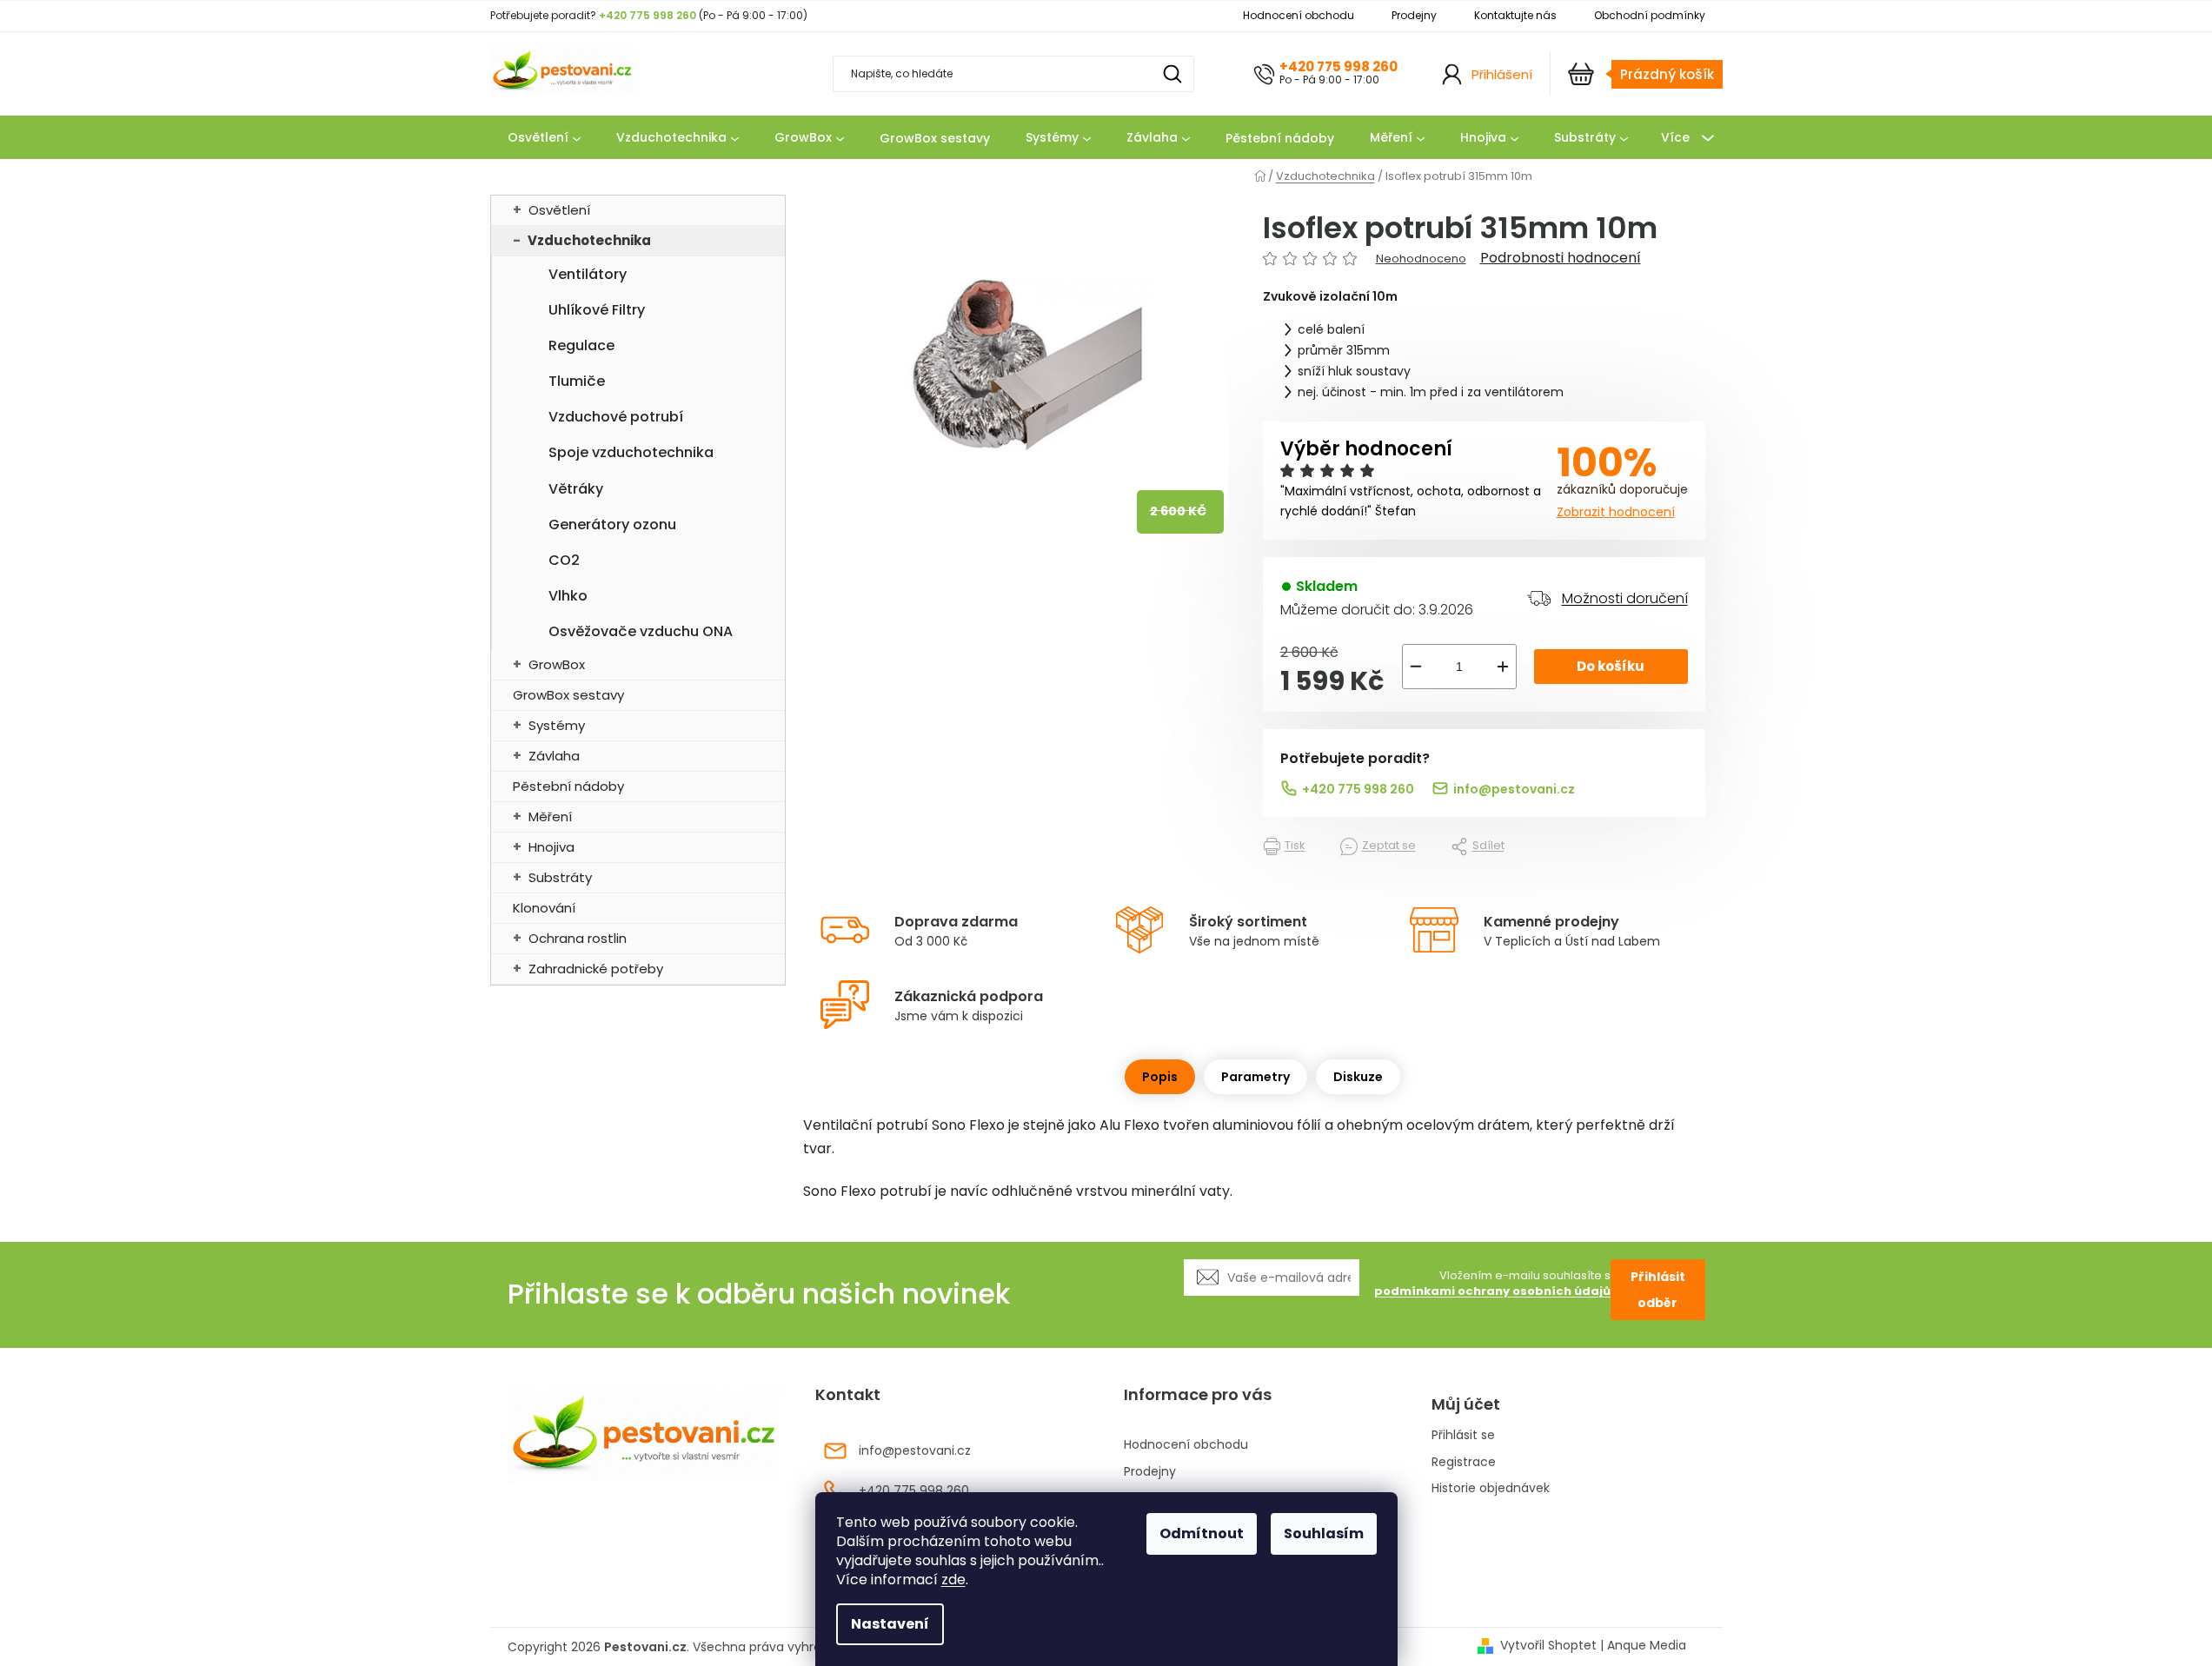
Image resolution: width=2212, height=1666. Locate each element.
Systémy (557, 725)
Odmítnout (1202, 1533)
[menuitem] (544, 138)
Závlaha (554, 756)
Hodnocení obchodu (1299, 15)
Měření (550, 816)
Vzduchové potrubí (616, 417)
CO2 (564, 560)
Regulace (581, 345)
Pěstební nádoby (568, 786)
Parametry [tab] (1255, 1077)
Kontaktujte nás (1515, 15)
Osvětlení (559, 210)
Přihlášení (1502, 74)
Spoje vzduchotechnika (631, 452)
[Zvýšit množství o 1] (1503, 667)
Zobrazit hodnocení (1616, 512)
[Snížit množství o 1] (1416, 667)
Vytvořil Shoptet (1548, 1646)
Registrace (1464, 1462)
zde (953, 1580)
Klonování (544, 908)
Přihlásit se (1463, 1435)
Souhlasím (1324, 1533)
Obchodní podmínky (1650, 15)
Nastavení (890, 1624)
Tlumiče (577, 381)
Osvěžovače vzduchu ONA (641, 631)
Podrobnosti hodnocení (1561, 258)
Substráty (560, 877)
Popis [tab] (1160, 1077)
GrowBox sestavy (568, 695)
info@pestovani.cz (1514, 789)
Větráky (576, 489)
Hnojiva (551, 847)
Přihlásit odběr (1658, 1290)
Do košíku (1611, 666)
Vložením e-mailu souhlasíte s (1492, 1284)
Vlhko (568, 596)
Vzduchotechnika (589, 240)
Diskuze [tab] (1358, 1077)
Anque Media (1647, 1646)
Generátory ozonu (612, 524)
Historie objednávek (1491, 1488)
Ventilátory (588, 274)
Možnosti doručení (1625, 598)
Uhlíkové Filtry (597, 310)
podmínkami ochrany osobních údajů (1492, 1291)
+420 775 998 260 (1338, 66)
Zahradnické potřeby (596, 969)
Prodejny (1414, 15)
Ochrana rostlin (578, 938)
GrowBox (557, 664)
